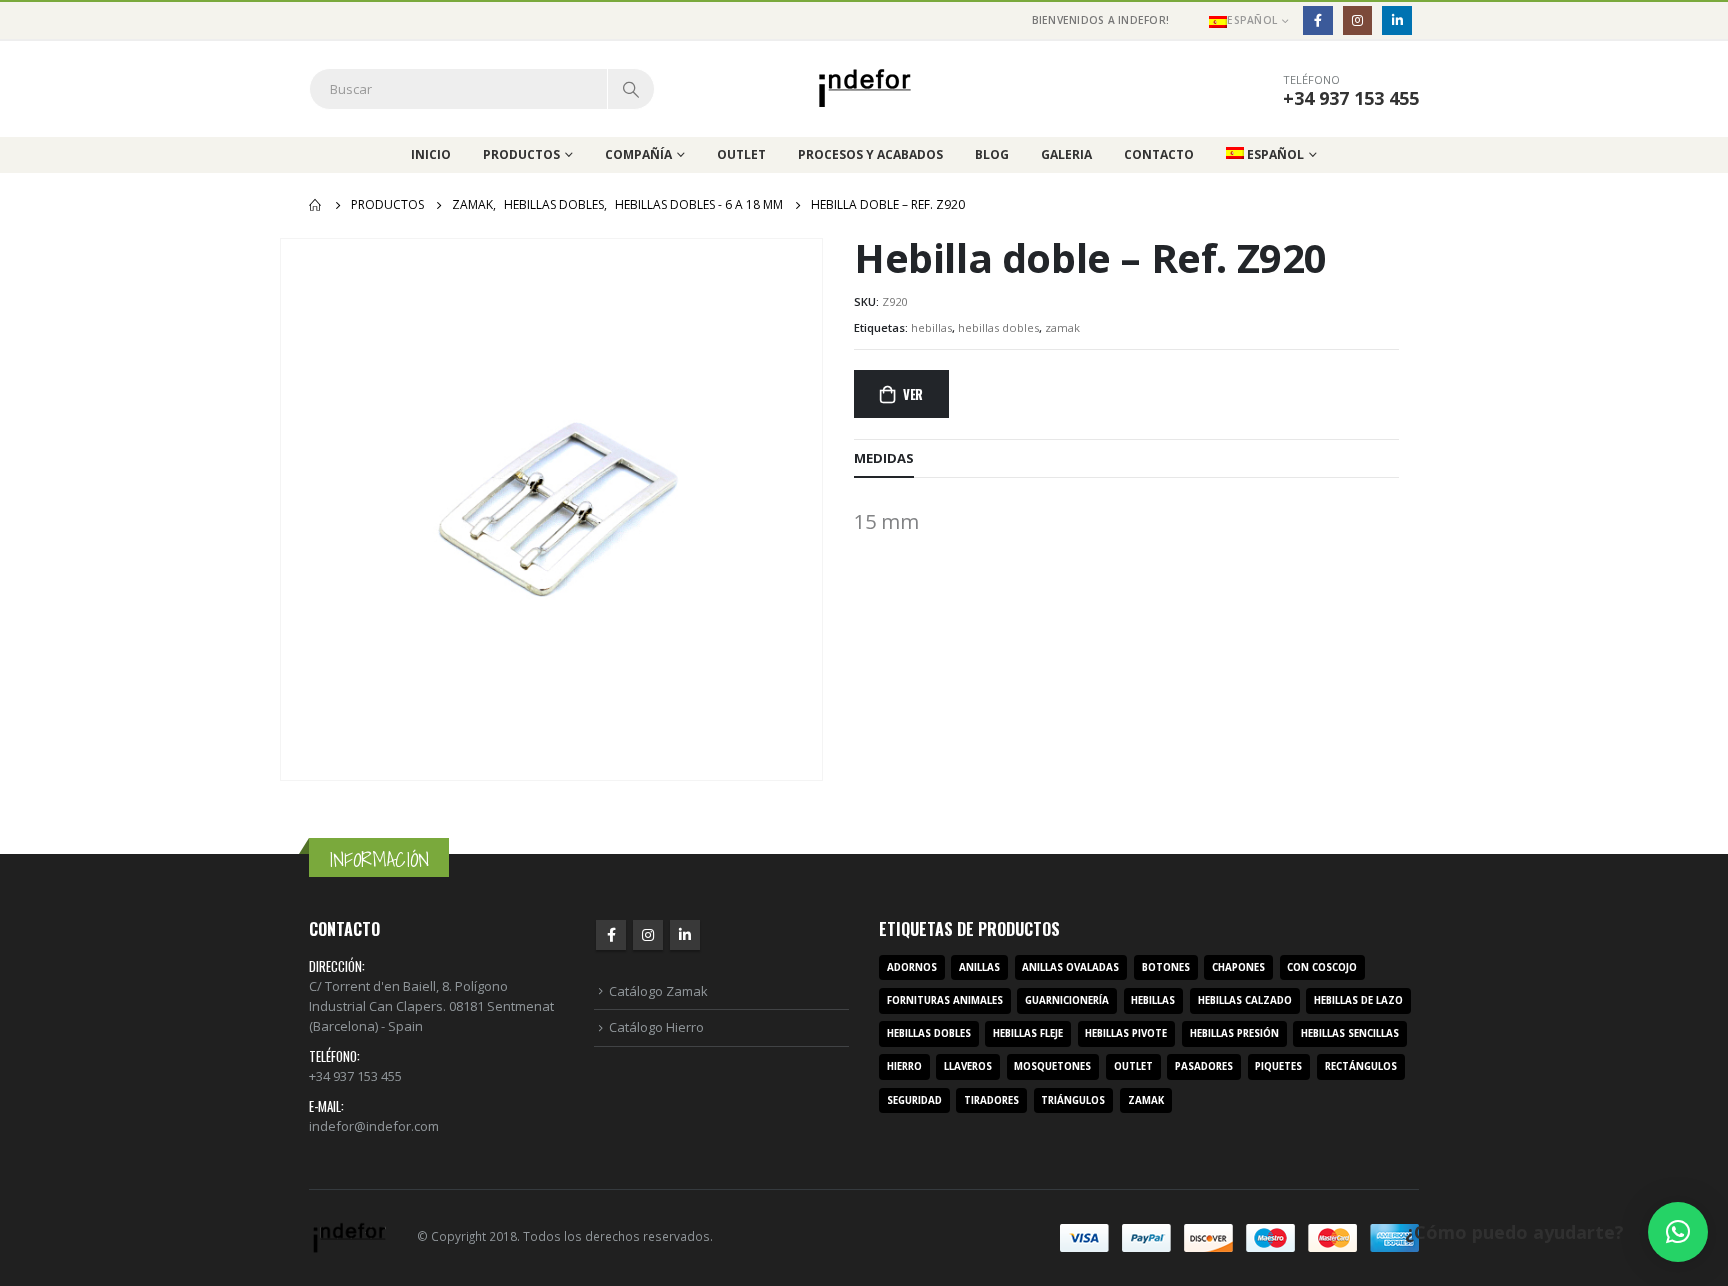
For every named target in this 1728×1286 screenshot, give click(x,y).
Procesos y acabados (870, 154)
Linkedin (685, 935)
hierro (904, 1066)
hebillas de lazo (1358, 1000)
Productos (521, 154)
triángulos (1073, 1100)
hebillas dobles (998, 327)
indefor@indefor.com (374, 1126)
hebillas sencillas (1350, 1033)
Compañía (638, 154)
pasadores (1204, 1066)
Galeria (1066, 154)
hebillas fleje (1028, 1033)
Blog (992, 154)
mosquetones (1052, 1066)
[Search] (631, 89)
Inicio (431, 154)
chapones (1238, 967)
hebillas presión (1234, 1033)
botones (1166, 967)
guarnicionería (1067, 1000)
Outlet (741, 154)
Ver (913, 394)
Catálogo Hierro (656, 1027)
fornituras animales (945, 1000)
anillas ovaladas (1070, 967)
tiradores (991, 1100)
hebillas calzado (1245, 1000)
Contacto (1159, 154)
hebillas (931, 327)
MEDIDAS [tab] (884, 458)
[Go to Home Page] (316, 205)
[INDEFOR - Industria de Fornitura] (864, 88)
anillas (979, 967)
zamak (1062, 327)
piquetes (1278, 1066)
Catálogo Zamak (658, 991)
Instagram (648, 935)
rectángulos (1361, 1066)
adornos (912, 967)
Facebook (611, 935)
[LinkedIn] (1396, 20)
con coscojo (1322, 967)
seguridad (914, 1100)
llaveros (968, 1066)
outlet (1133, 1066)
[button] (1678, 1232)
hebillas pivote (1126, 1033)
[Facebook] (1317, 20)
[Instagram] (1357, 20)
